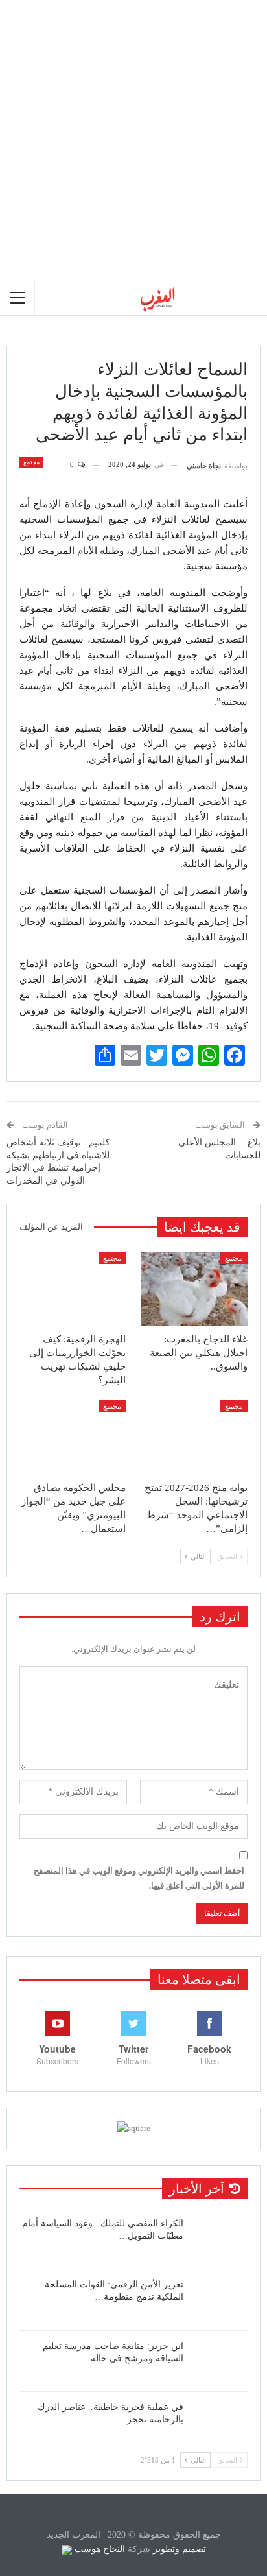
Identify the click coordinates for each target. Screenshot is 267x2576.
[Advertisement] (133, 140)
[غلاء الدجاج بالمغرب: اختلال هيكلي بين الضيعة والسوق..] (194, 1290)
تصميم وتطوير (180, 2549)
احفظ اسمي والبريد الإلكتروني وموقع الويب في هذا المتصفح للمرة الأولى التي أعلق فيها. (139, 1878)
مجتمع (31, 462)
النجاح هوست (99, 2549)
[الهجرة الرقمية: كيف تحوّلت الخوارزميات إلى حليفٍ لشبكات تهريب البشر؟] (73, 1290)
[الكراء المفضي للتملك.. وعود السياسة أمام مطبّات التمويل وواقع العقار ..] (220, 2238)
